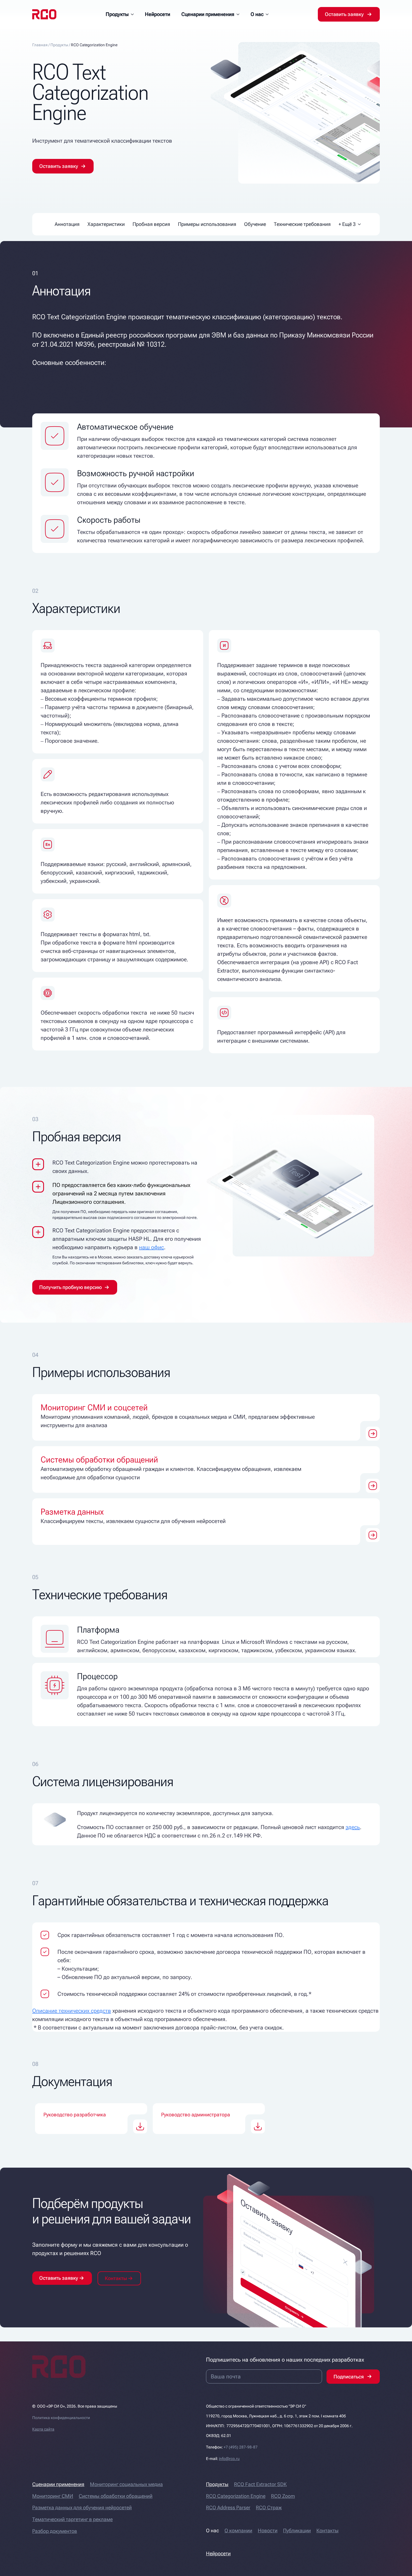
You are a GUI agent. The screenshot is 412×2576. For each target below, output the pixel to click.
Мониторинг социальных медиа (126, 2484)
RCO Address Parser (228, 2507)
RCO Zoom (283, 2496)
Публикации (297, 2530)
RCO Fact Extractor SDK (260, 2484)
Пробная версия (151, 224)
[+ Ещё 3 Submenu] (359, 224)
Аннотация (67, 224)
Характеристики (106, 224)
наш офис (151, 1247)
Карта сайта (43, 2429)
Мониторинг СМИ (53, 2496)
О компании (238, 2530)
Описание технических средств (72, 2011)
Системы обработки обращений (116, 2496)
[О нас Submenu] (269, 14)
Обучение (255, 224)
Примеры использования (207, 224)
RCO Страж (269, 2507)
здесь (353, 1827)
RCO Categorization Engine (236, 2496)
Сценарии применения (208, 14)
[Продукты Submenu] (134, 14)
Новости (268, 2530)
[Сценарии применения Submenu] (240, 14)
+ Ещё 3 (347, 224)
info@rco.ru (229, 2459)
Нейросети (158, 14)
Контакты (327, 2530)
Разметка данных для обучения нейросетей (82, 2507)
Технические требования (302, 224)
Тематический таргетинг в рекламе (72, 2519)
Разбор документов (55, 2531)
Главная (40, 45)
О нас (257, 14)
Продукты (117, 14)
